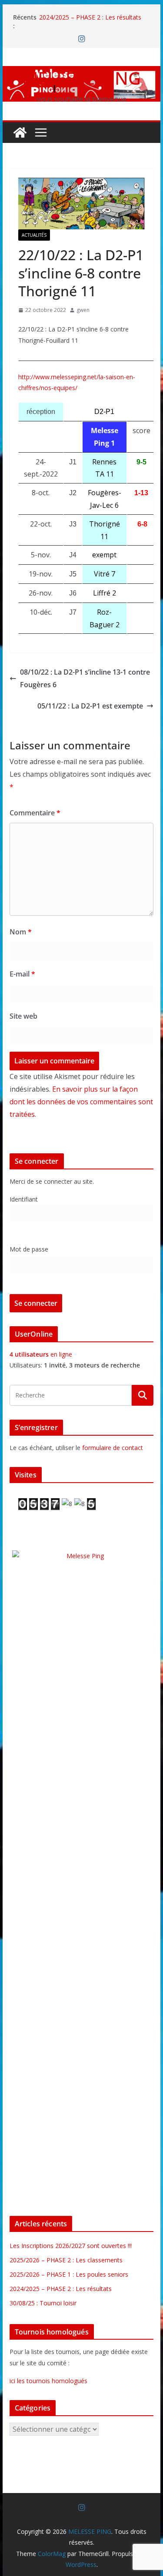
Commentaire (35, 813)
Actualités (34, 235)
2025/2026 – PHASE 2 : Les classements (66, 2260)
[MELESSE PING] (20, 132)
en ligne (41, 1354)
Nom (21, 932)
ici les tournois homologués (48, 2381)
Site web (23, 1016)
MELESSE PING (81, 78)
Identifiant (24, 1199)
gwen (83, 310)
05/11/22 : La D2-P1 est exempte (90, 706)
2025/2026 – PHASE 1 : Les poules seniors (69, 2274)
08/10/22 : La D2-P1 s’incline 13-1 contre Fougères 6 (85, 678)
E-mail (22, 974)
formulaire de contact (113, 1448)
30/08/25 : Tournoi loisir (43, 2303)
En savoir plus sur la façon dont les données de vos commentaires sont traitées (81, 1102)
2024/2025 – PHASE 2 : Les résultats (90, 17)
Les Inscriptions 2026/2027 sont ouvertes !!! (71, 2246)
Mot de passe (29, 1249)
